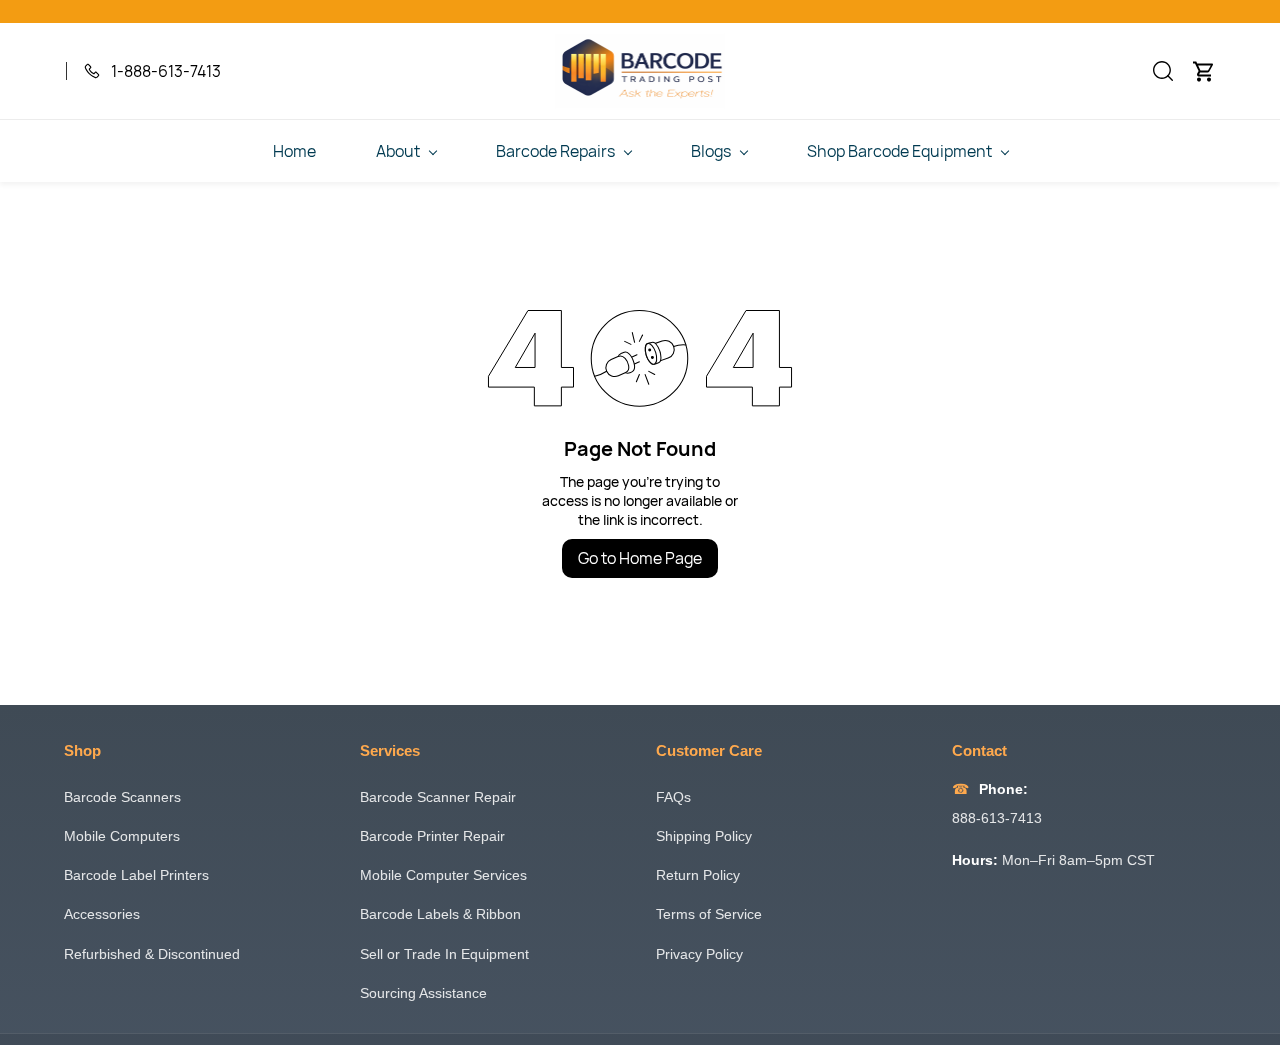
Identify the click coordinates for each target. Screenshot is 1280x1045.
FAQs (673, 797)
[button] (1163, 71)
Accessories (102, 914)
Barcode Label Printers (136, 875)
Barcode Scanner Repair (438, 797)
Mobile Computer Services (443, 875)
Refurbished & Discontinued (152, 954)
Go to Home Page (640, 558)
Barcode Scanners (122, 797)
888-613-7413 (997, 818)
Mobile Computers (122, 836)
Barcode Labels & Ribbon (440, 914)
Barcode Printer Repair (432, 836)
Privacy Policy (699, 954)
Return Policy (698, 875)
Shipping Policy (704, 836)
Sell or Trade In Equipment (444, 954)
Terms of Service (709, 914)
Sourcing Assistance (423, 993)
